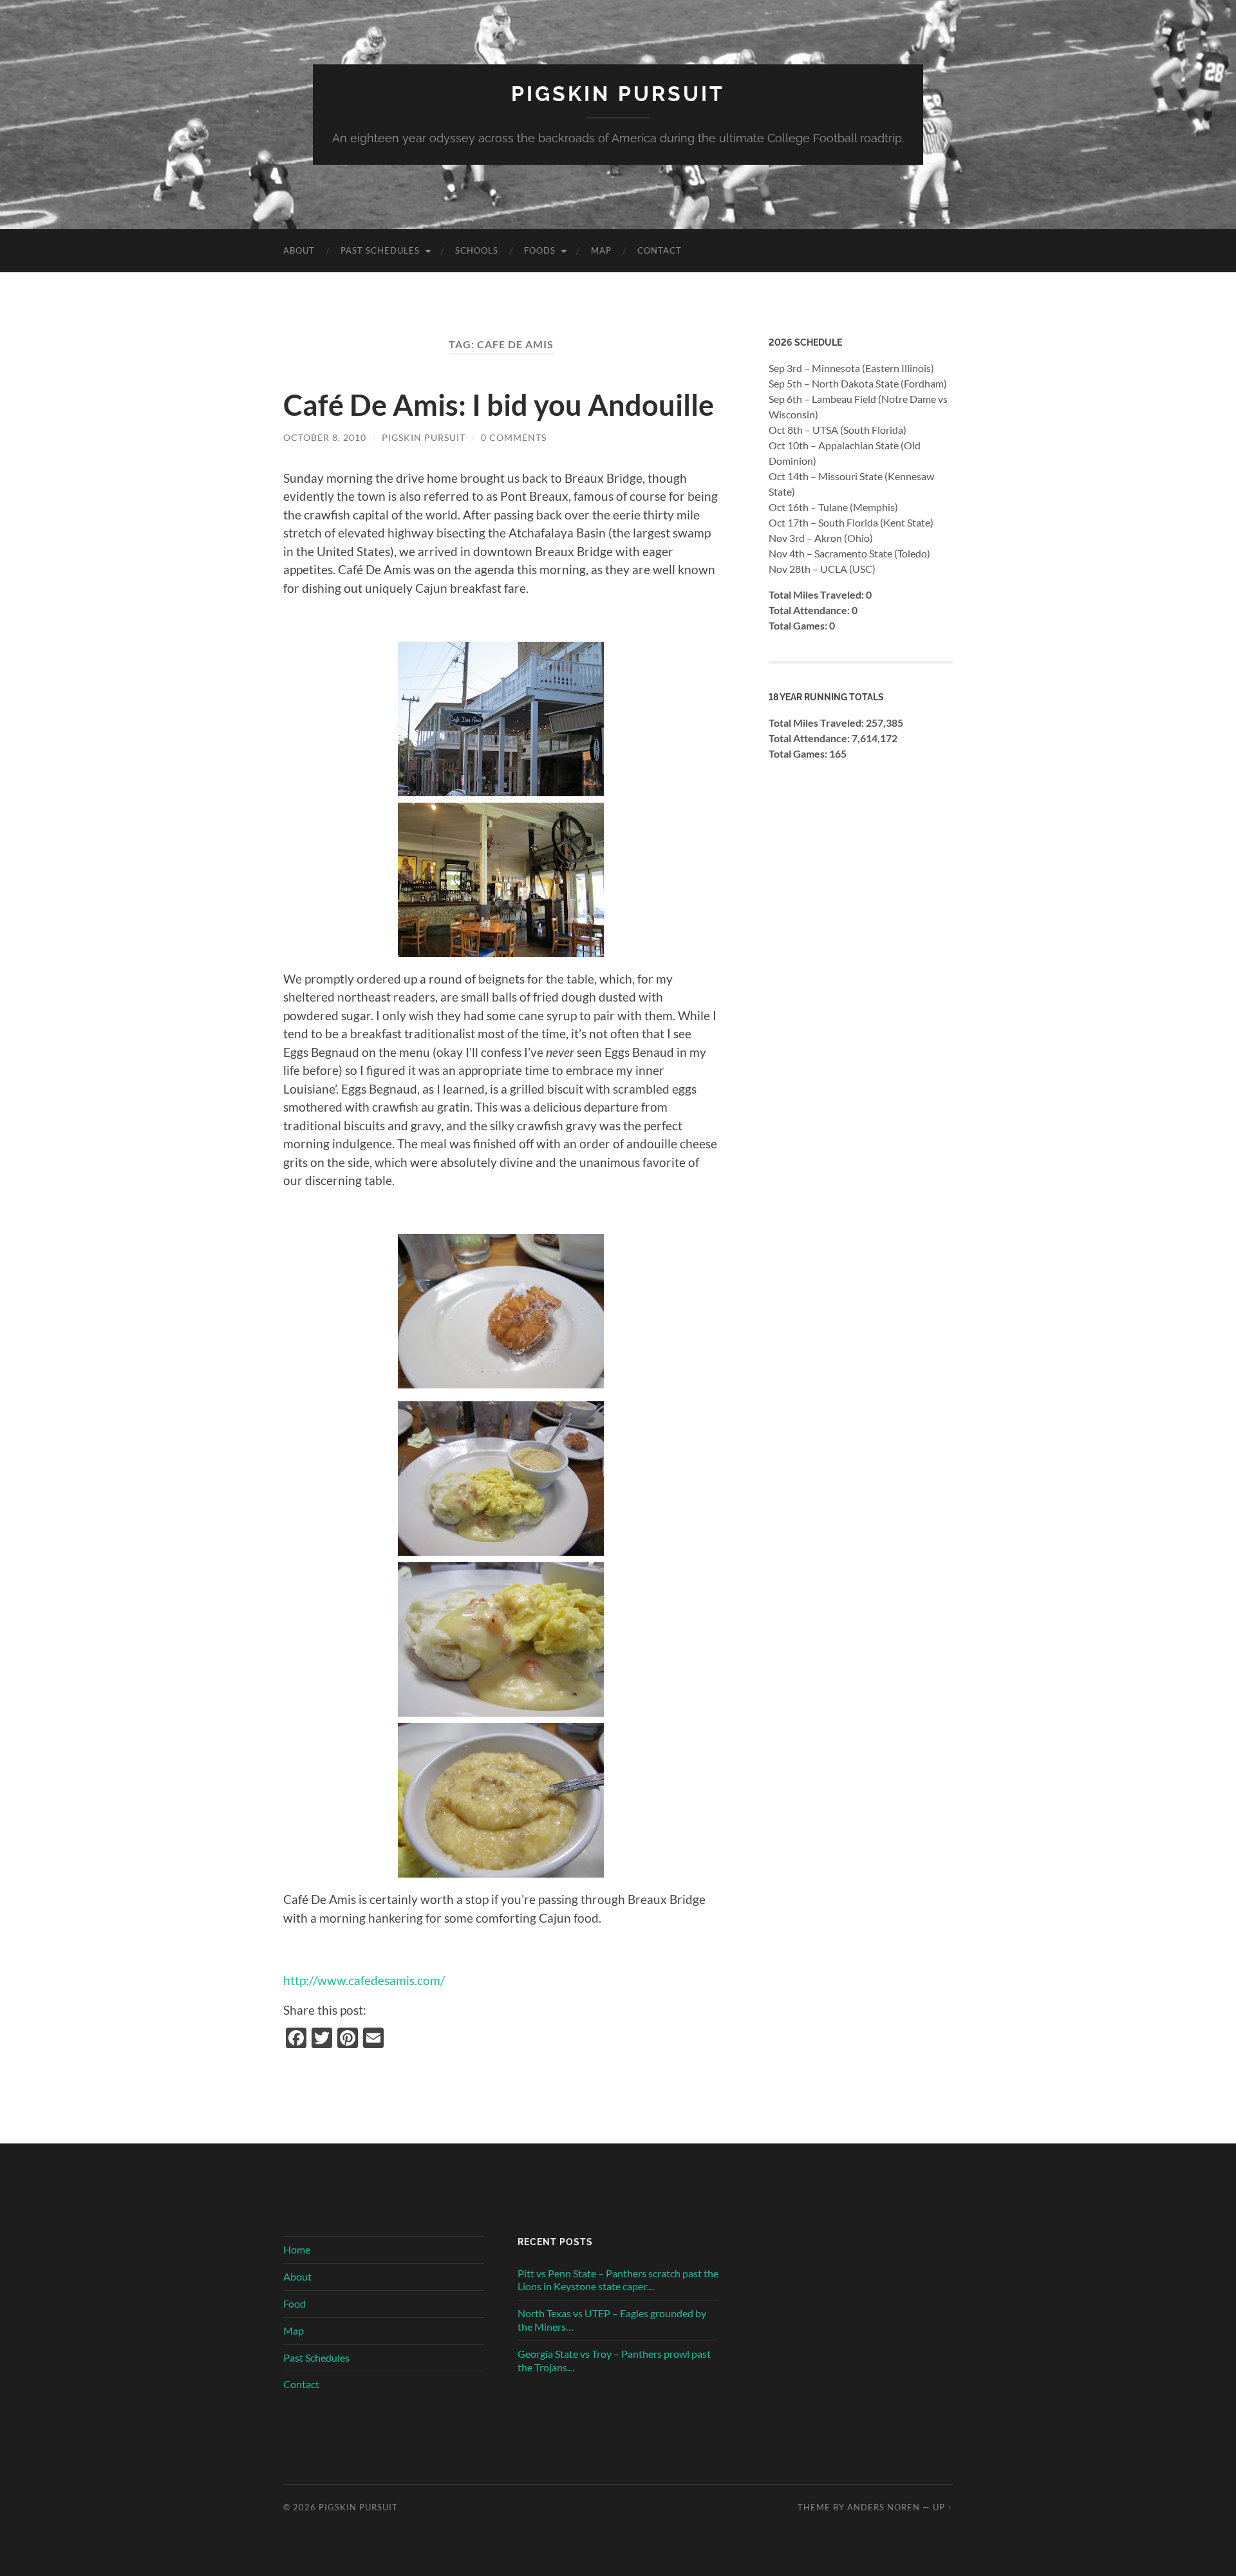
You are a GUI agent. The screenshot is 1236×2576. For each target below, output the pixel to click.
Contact (660, 250)
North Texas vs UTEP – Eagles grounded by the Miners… (612, 2320)
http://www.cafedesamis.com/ (364, 1980)
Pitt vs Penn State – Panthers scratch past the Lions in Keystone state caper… (618, 2280)
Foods (540, 250)
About (299, 250)
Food (295, 2303)
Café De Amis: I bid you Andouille (499, 405)
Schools (477, 250)
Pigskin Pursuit (618, 94)
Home (297, 2249)
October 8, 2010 (325, 437)
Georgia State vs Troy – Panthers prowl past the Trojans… (614, 2360)
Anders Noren (884, 2507)
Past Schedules (380, 250)
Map (601, 250)
